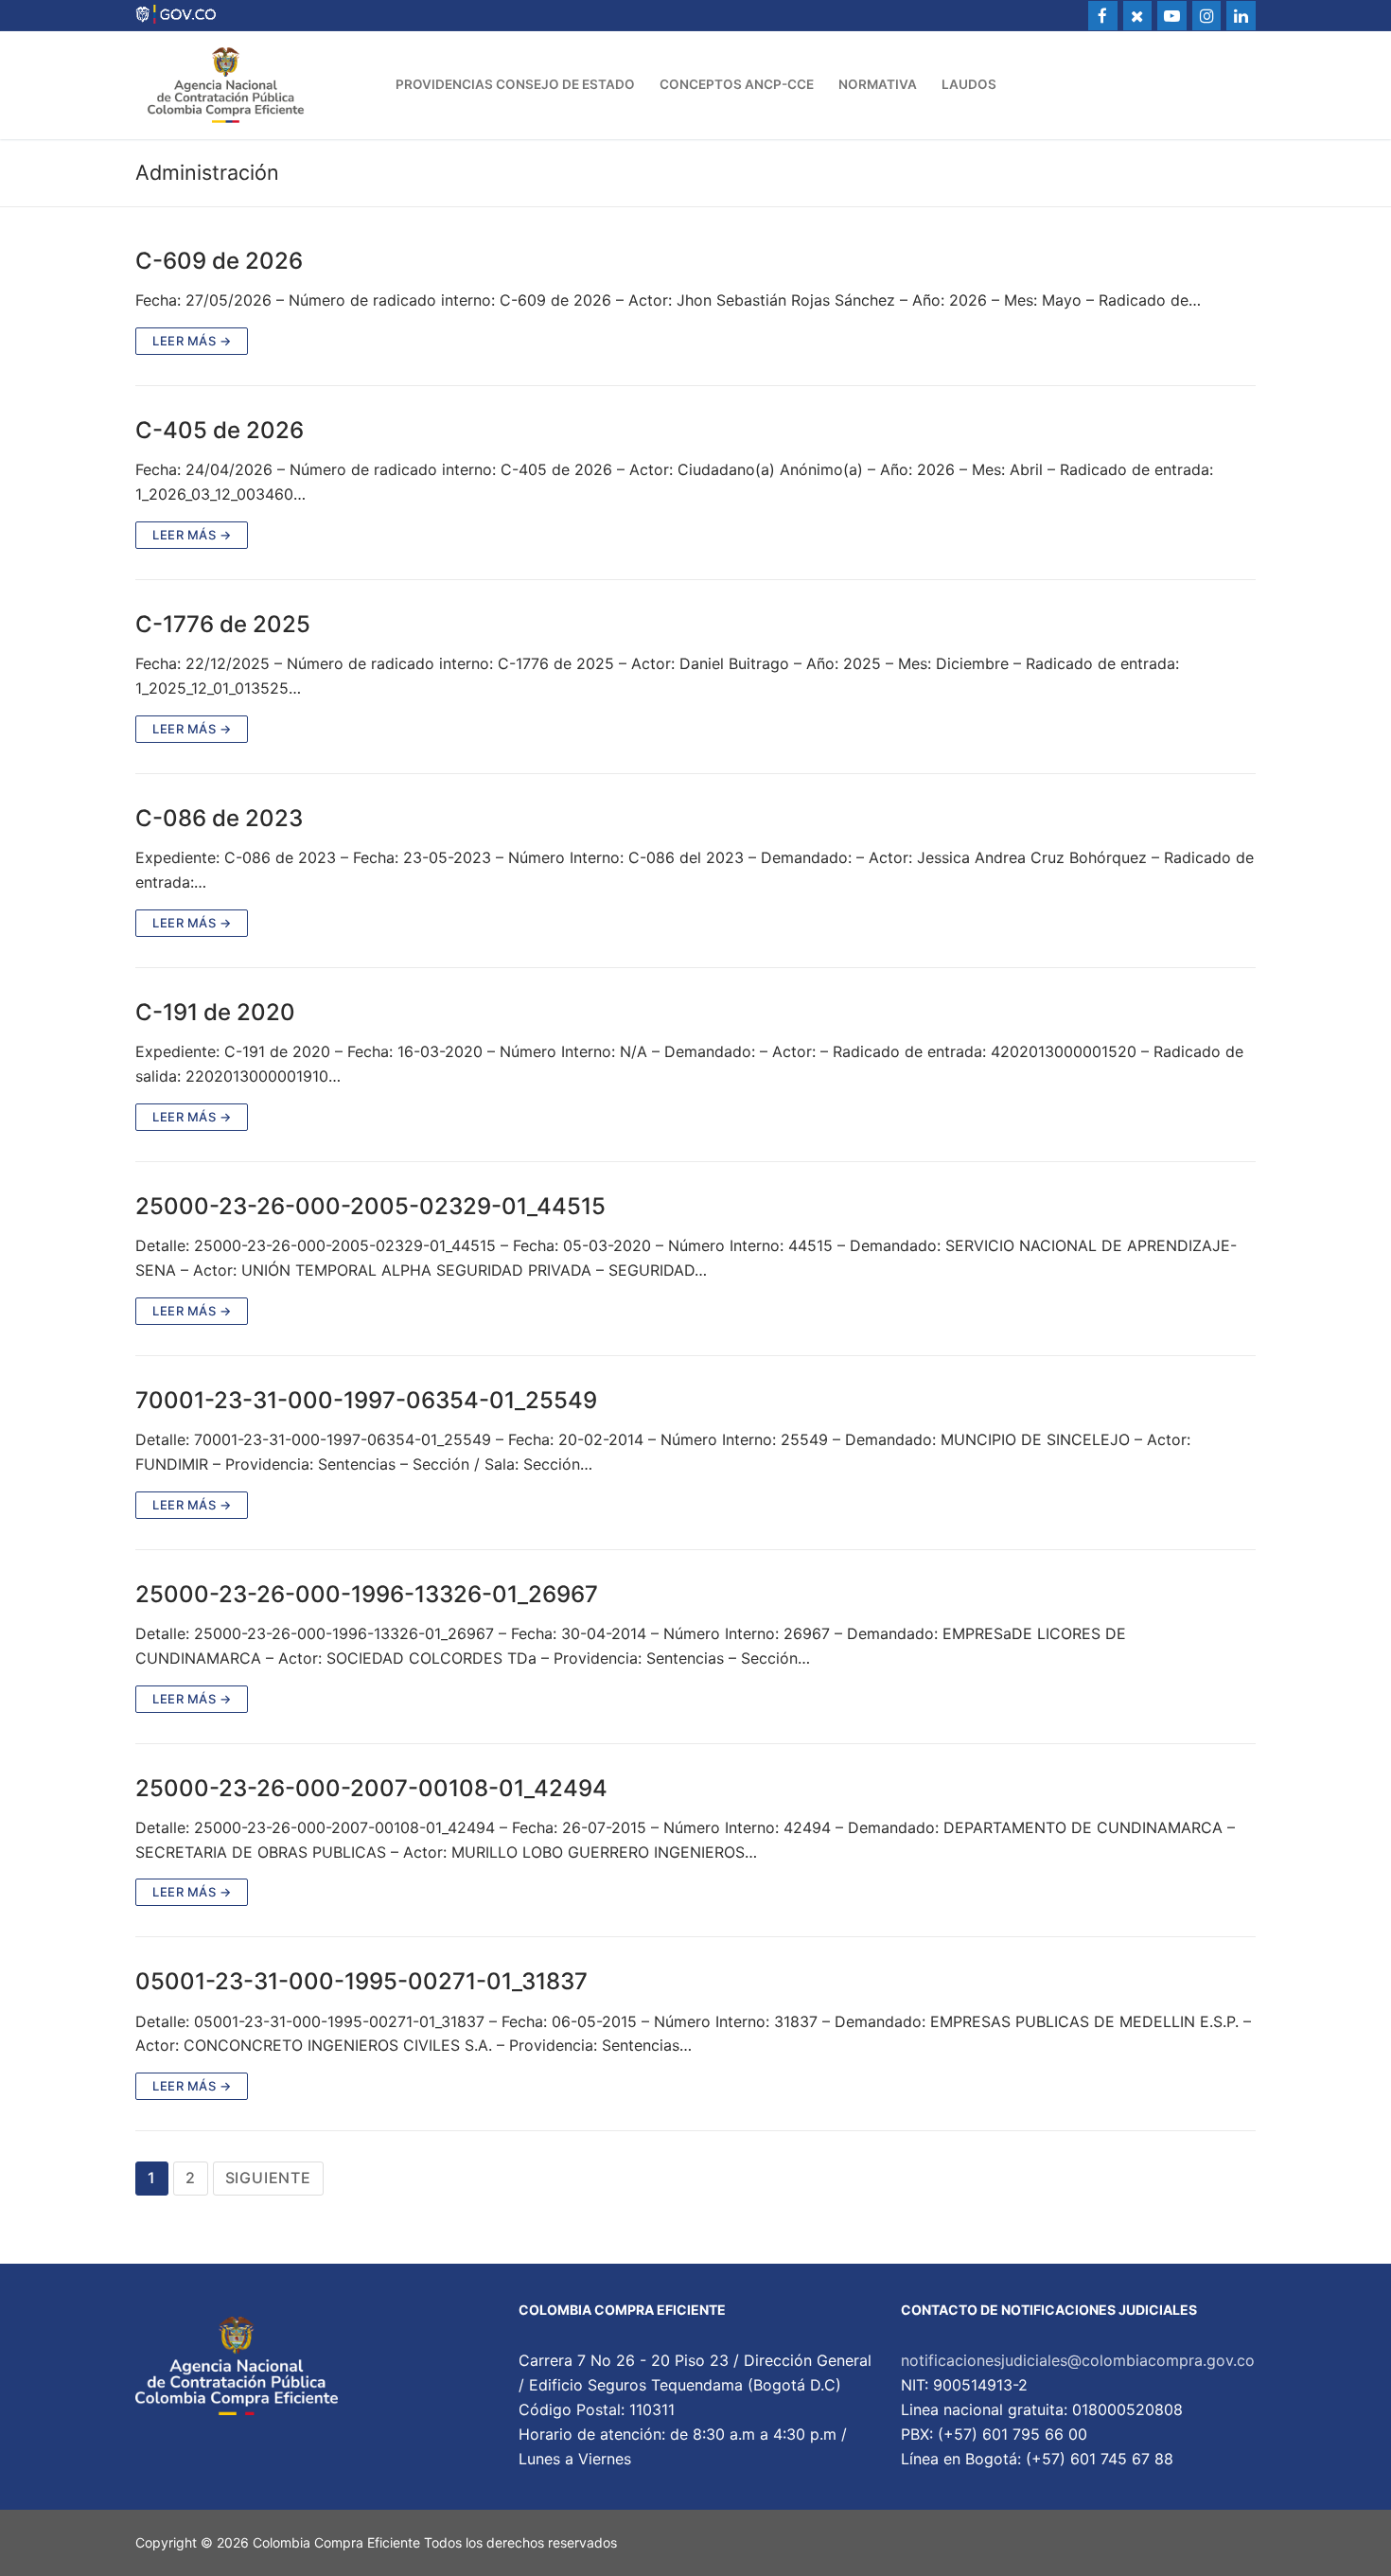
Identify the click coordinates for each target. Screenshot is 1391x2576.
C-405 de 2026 (220, 430)
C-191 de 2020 (215, 1012)
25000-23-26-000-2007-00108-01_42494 (371, 1788)
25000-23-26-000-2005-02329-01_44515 (370, 1206)
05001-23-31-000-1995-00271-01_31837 (361, 1981)
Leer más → (192, 341)
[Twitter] (1138, 16)
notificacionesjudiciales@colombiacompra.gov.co (1078, 2360)
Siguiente (268, 2178)
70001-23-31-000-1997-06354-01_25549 (366, 1400)
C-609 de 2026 (219, 261)
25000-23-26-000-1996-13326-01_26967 (367, 1594)
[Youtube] (1172, 16)
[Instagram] (1207, 16)
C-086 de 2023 (219, 818)
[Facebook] (1103, 16)
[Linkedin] (1241, 16)
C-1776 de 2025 (223, 624)
